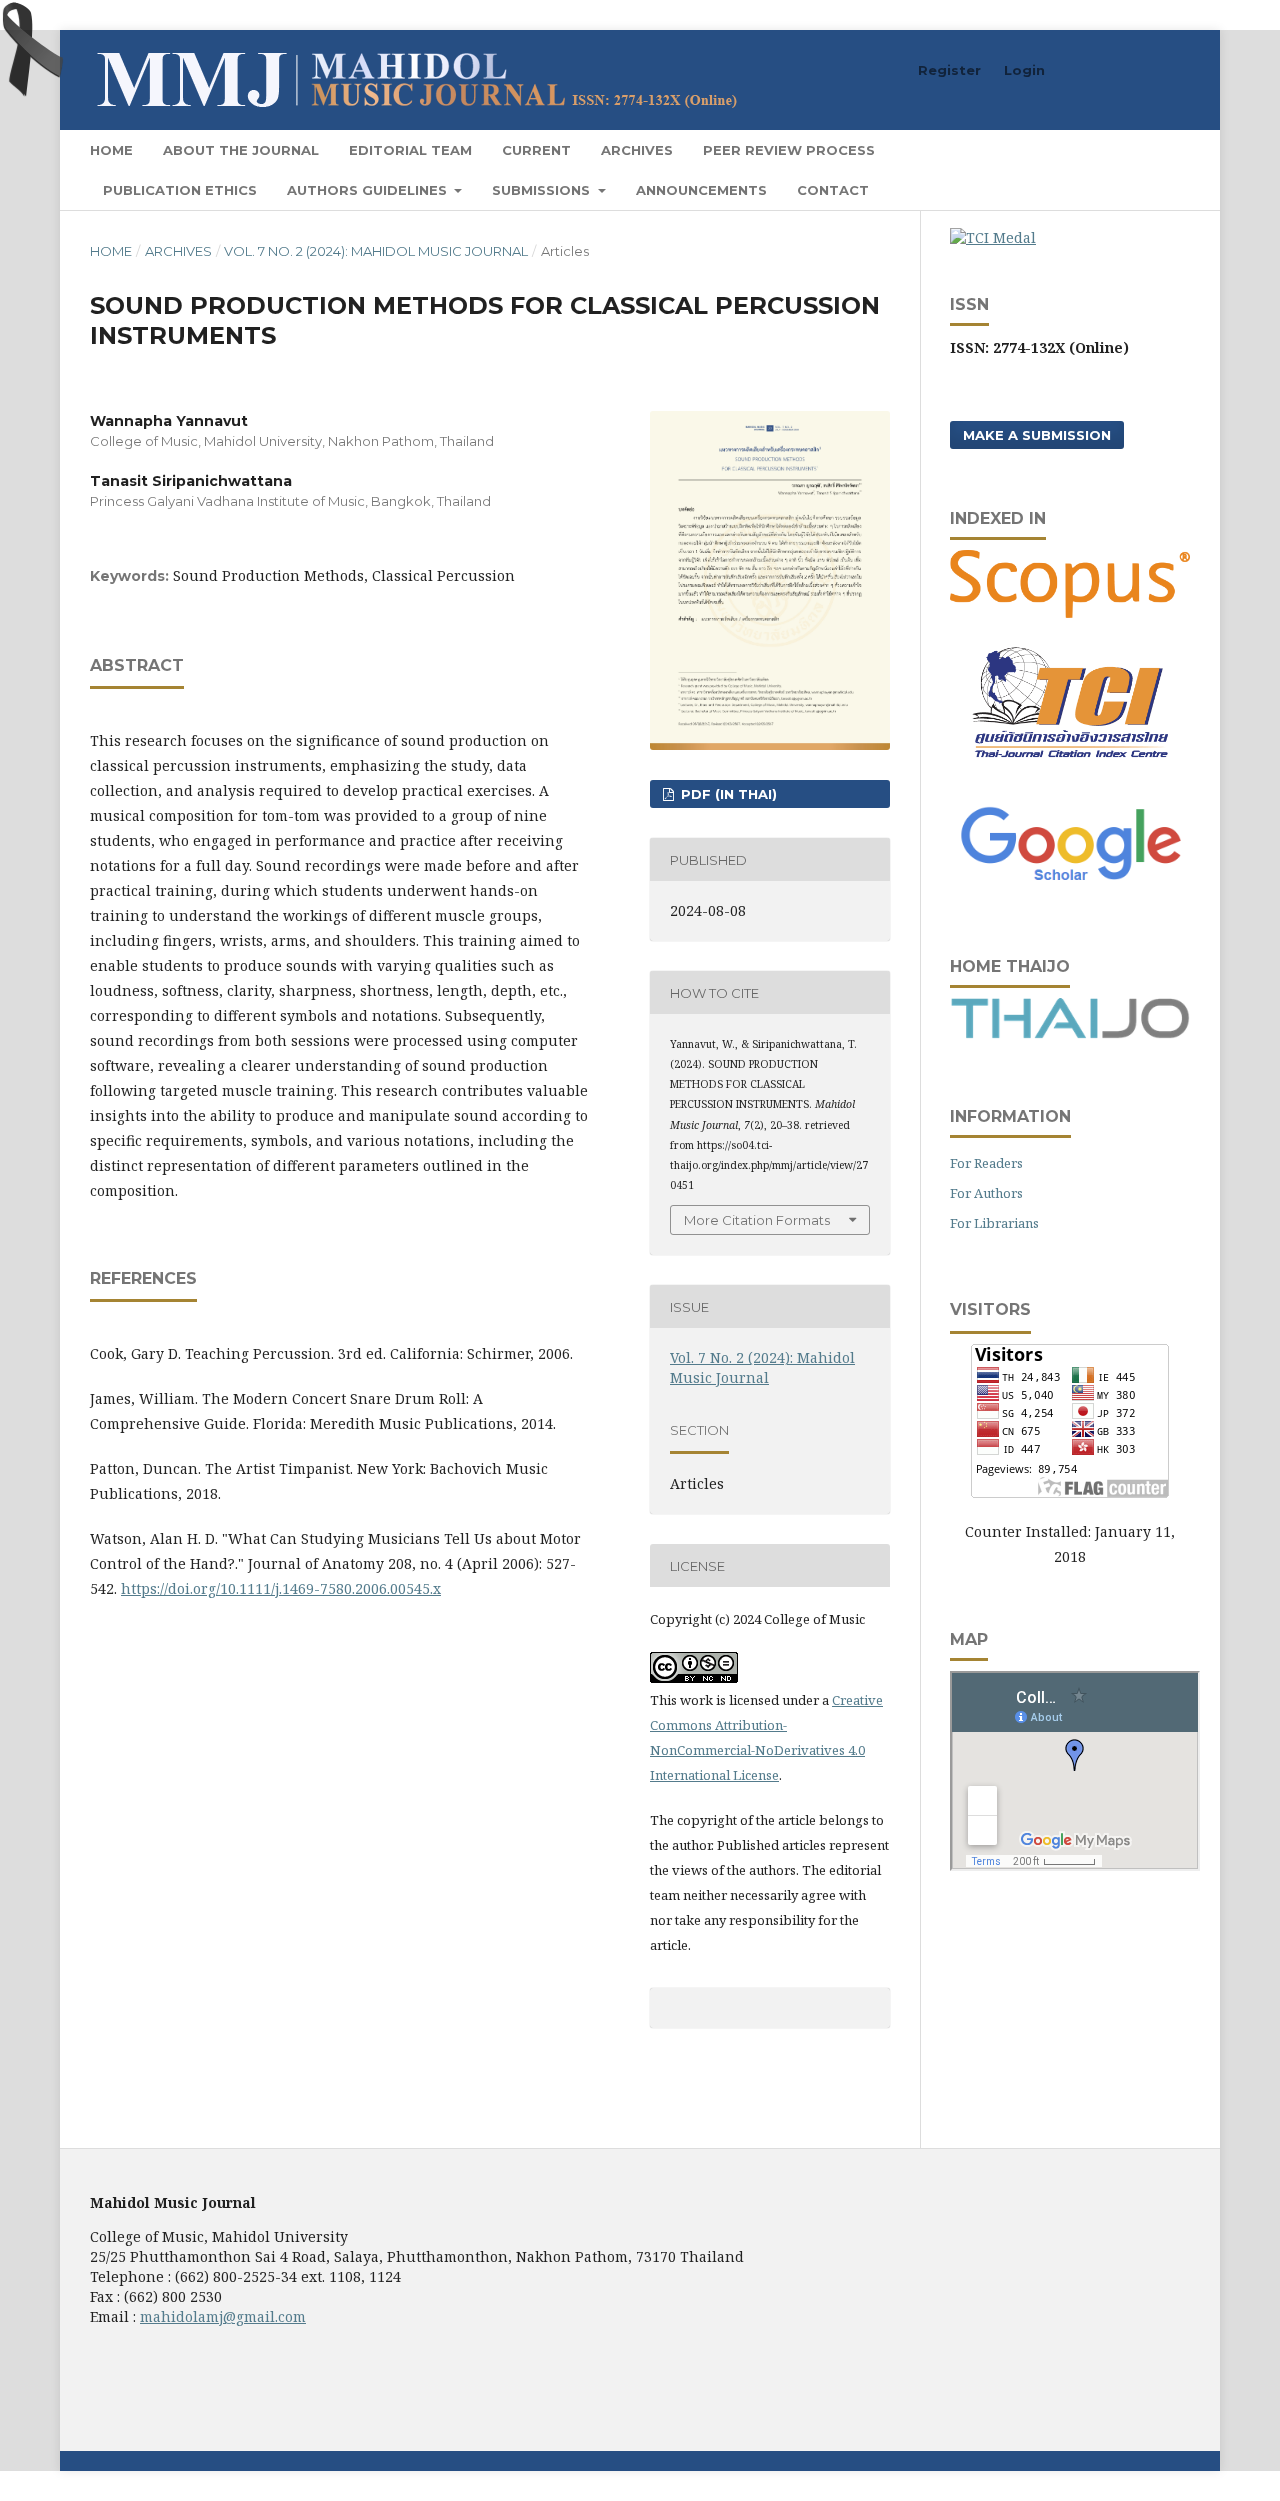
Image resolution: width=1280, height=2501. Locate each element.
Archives (637, 150)
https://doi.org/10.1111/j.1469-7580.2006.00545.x (281, 1588)
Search (1150, 149)
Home (111, 150)
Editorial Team (410, 150)
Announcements (701, 190)
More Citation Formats (757, 1220)
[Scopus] (1070, 612)
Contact (833, 190)
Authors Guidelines (369, 190)
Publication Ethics (180, 190)
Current (536, 150)
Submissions (543, 190)
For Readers (986, 1163)
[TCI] (1070, 769)
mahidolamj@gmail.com (223, 2316)
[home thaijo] (1070, 1033)
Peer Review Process (789, 150)
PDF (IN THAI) (727, 794)
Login (1024, 70)
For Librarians (994, 1223)
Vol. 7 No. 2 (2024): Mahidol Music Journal (376, 251)
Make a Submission (1037, 435)
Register (949, 70)
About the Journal (241, 150)
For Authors (986, 1193)
